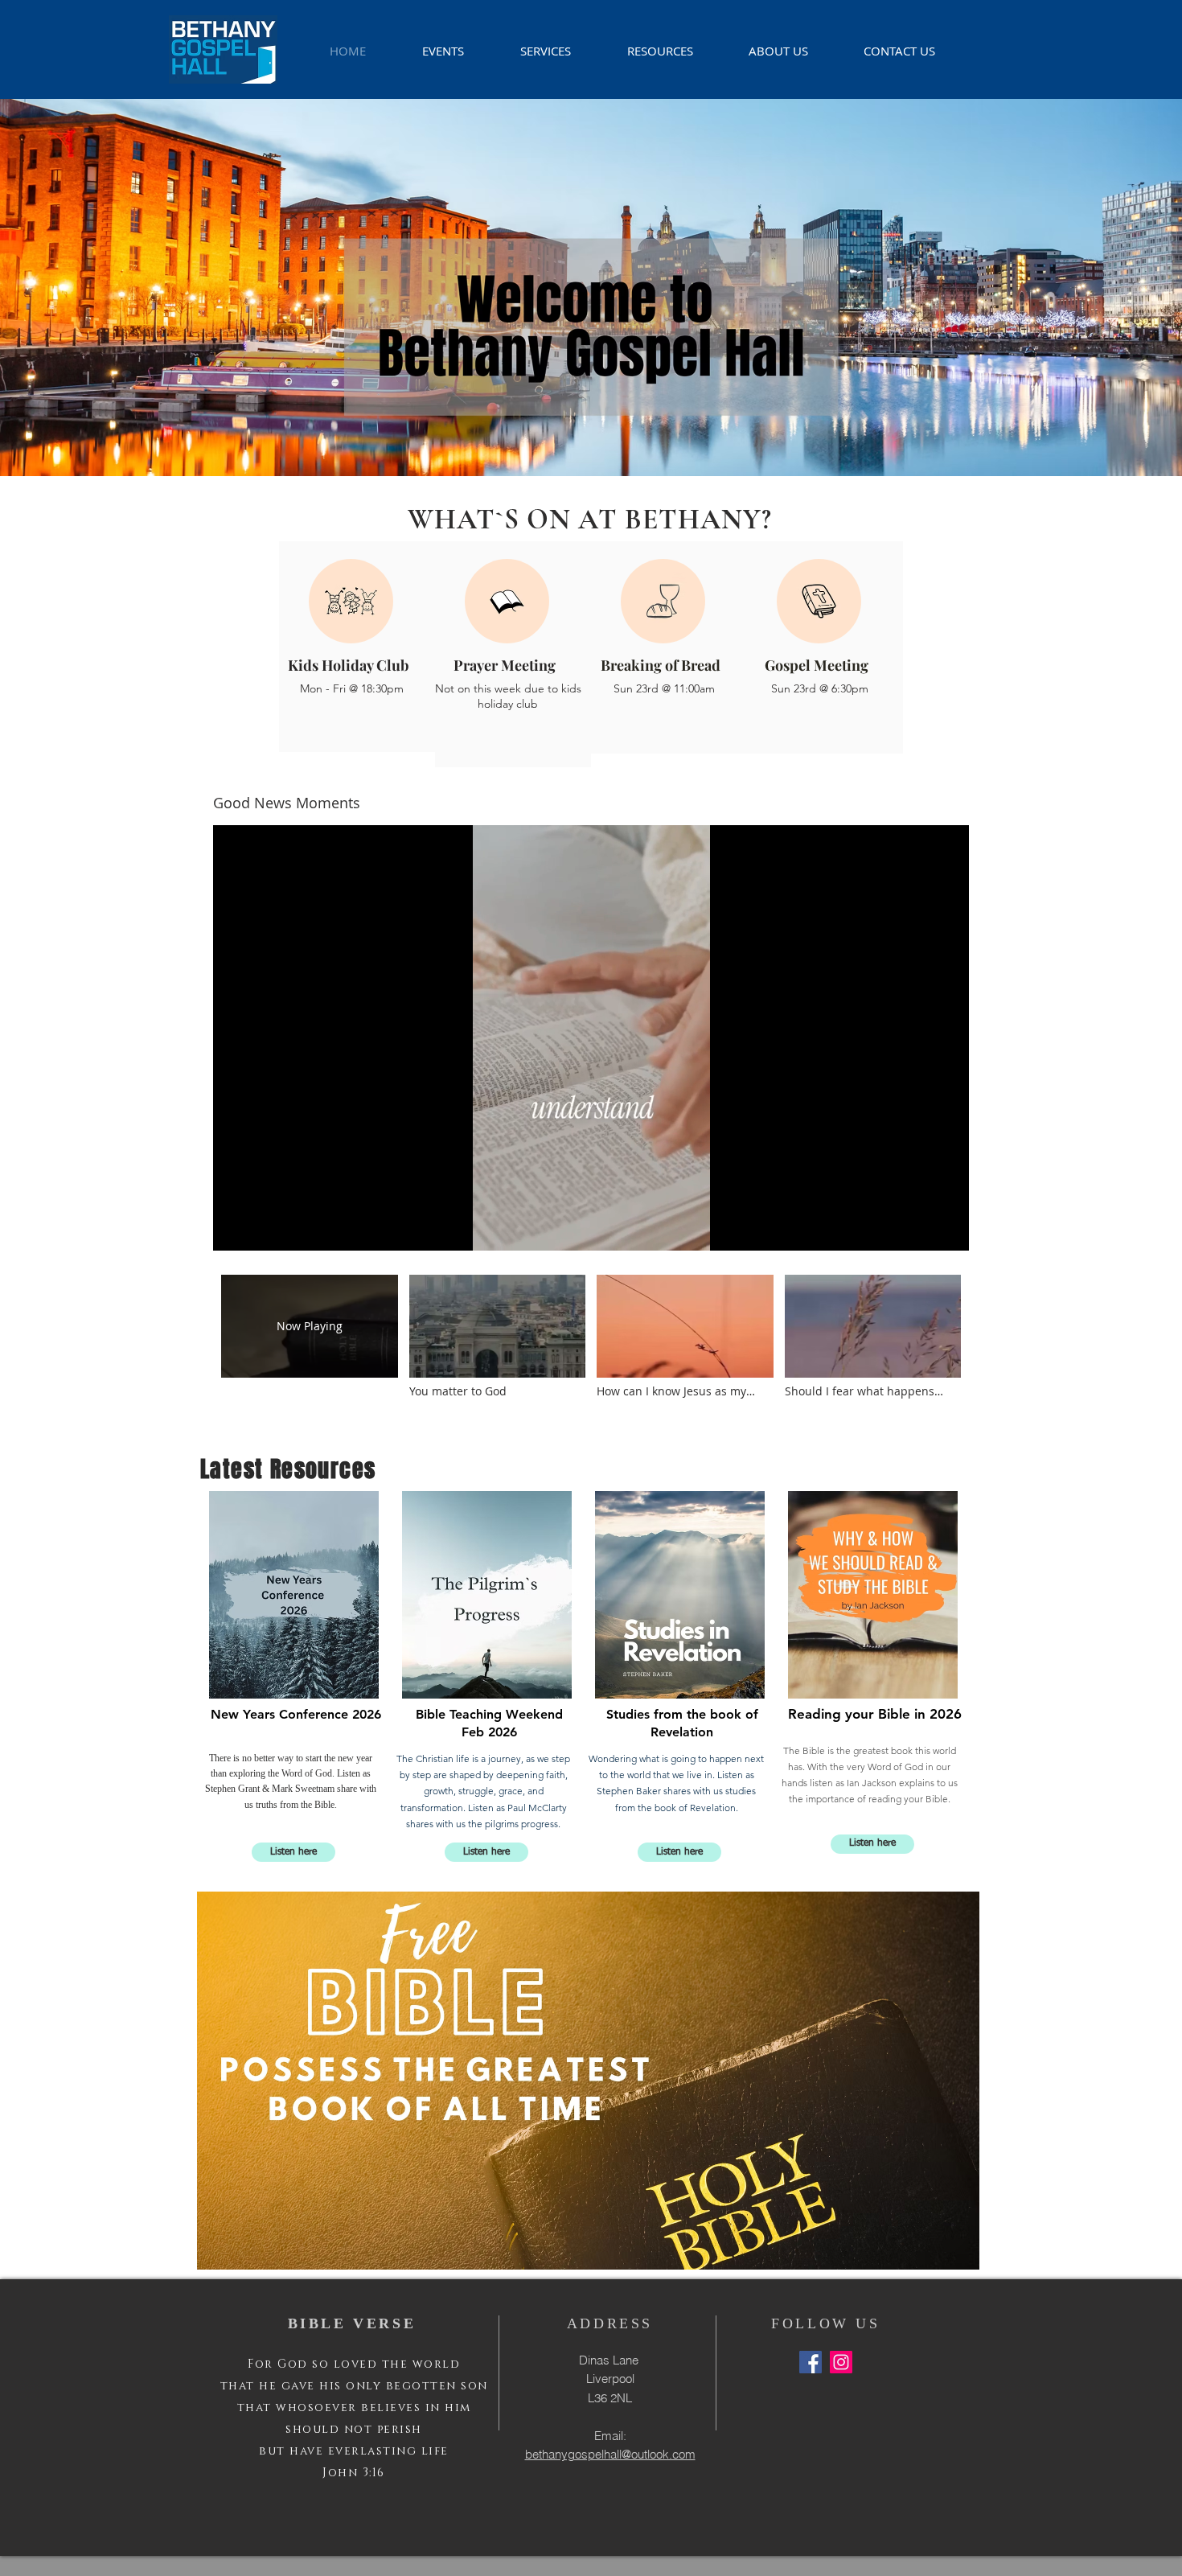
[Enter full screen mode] (947, 1229)
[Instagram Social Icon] (841, 2362)
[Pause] (234, 1229)
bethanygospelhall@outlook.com (610, 2454)
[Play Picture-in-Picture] (920, 1229)
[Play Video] (497, 1336)
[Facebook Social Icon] (811, 2362)
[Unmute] (261, 1229)
